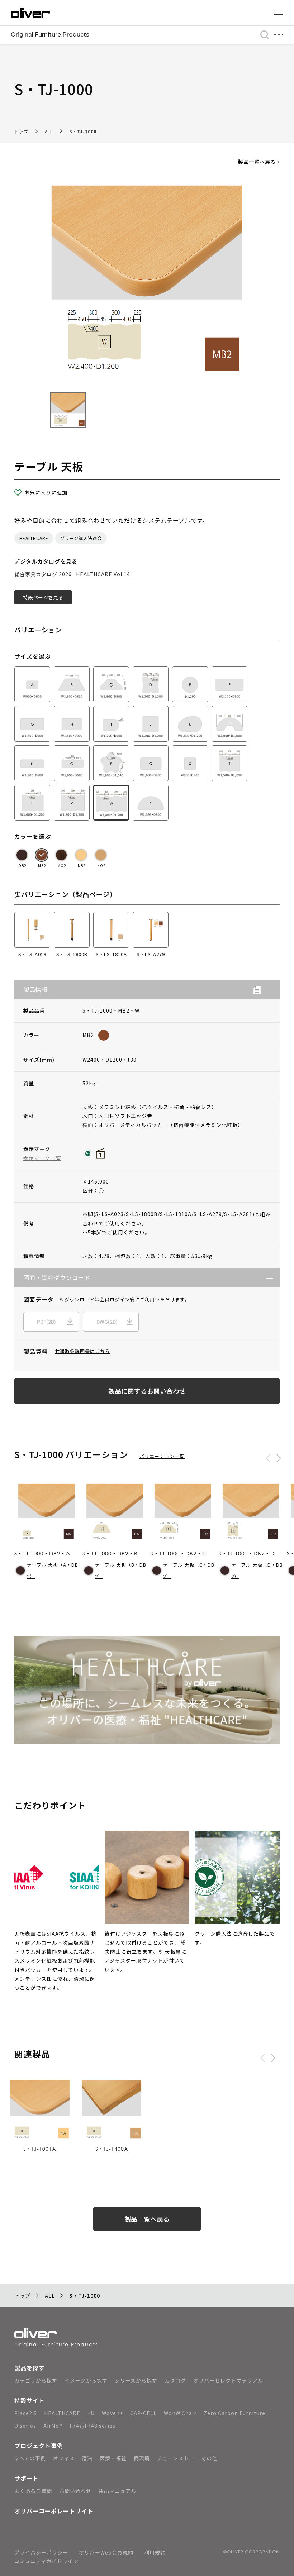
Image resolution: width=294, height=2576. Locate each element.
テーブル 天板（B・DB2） (121, 1571)
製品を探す (30, 2368)
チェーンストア (176, 2458)
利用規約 (155, 2553)
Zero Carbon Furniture (234, 2413)
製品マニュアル (117, 2491)
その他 (210, 2458)
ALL (49, 131)
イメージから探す (86, 2380)
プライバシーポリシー (41, 2553)
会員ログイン (115, 1299)
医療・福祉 (113, 2458)
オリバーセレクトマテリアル (228, 2380)
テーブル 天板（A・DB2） (53, 1571)
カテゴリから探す (36, 2380)
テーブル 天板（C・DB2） (189, 1571)
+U (91, 2413)
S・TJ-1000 (83, 131)
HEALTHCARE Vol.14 (103, 574)
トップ (21, 131)
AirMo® (53, 2426)
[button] (267, 990)
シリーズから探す (136, 2380)
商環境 (142, 2458)
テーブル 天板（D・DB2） (257, 1571)
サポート (27, 2478)
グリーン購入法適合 (81, 538)
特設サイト (30, 2400)
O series (25, 2426)
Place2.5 (26, 2413)
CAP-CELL (143, 2413)
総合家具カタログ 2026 (43, 574)
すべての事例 (30, 2458)
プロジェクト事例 (39, 2446)
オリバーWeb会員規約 (106, 2553)
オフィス (64, 2458)
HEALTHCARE (34, 538)
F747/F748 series (93, 2426)
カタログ (175, 2380)
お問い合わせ (75, 2491)
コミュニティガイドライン (46, 2561)
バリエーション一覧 (162, 1456)
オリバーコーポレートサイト (54, 2511)
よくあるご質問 (33, 2491)
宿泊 (87, 2458)
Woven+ (112, 2413)
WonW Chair (180, 2413)
